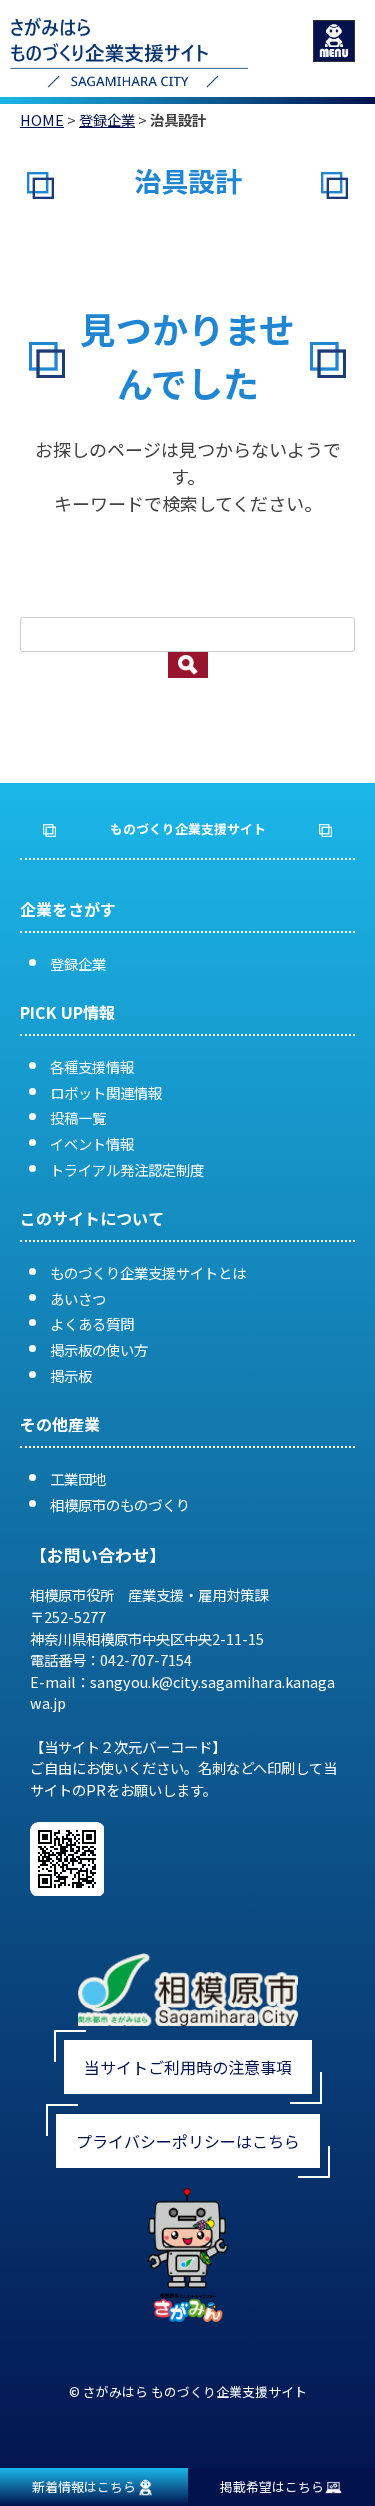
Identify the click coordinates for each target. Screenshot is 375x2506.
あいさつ (78, 1298)
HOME (42, 119)
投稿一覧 (78, 1117)
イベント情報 (92, 1143)
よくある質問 (92, 1323)
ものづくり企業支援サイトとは (148, 1272)
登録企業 (107, 119)
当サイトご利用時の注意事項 (188, 2067)
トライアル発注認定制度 (127, 1169)
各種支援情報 (92, 1066)
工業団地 (78, 1478)
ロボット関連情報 (106, 1092)
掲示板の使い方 (99, 1349)
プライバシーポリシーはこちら (188, 2141)
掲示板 (71, 1375)
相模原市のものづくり (120, 1504)
